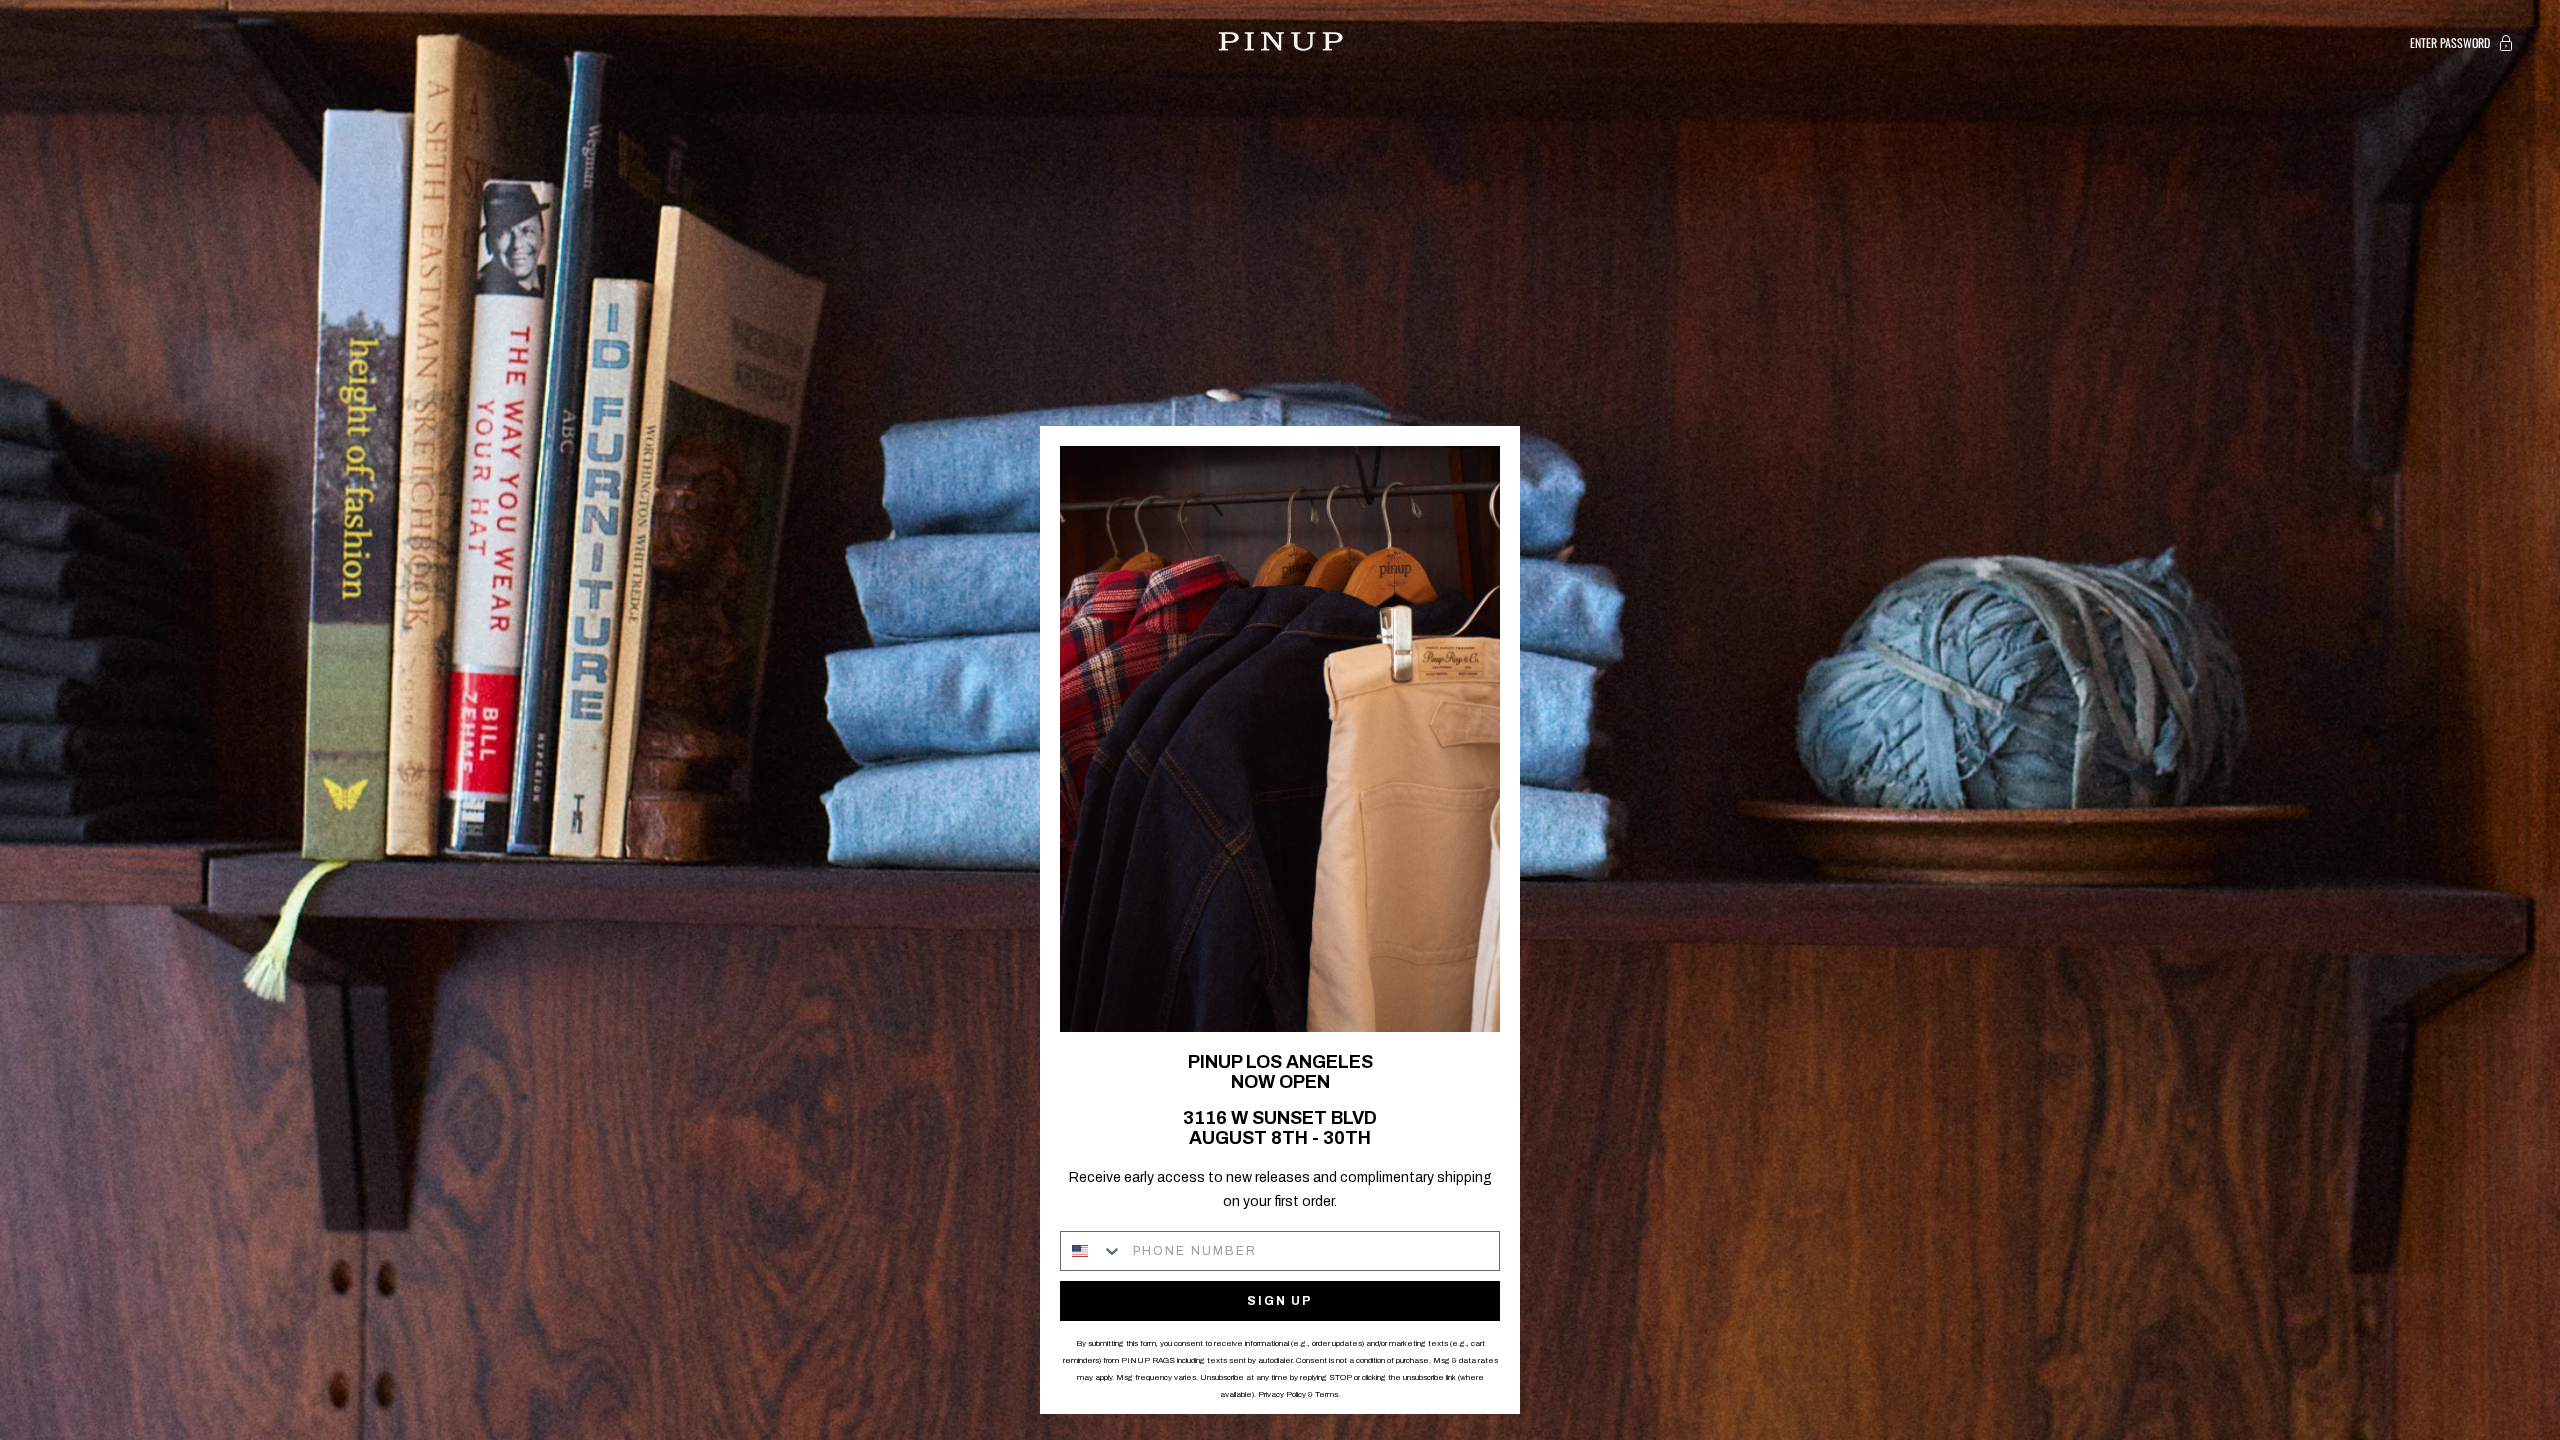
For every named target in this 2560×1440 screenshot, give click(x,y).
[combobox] (1092, 1251)
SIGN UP (1280, 1301)
